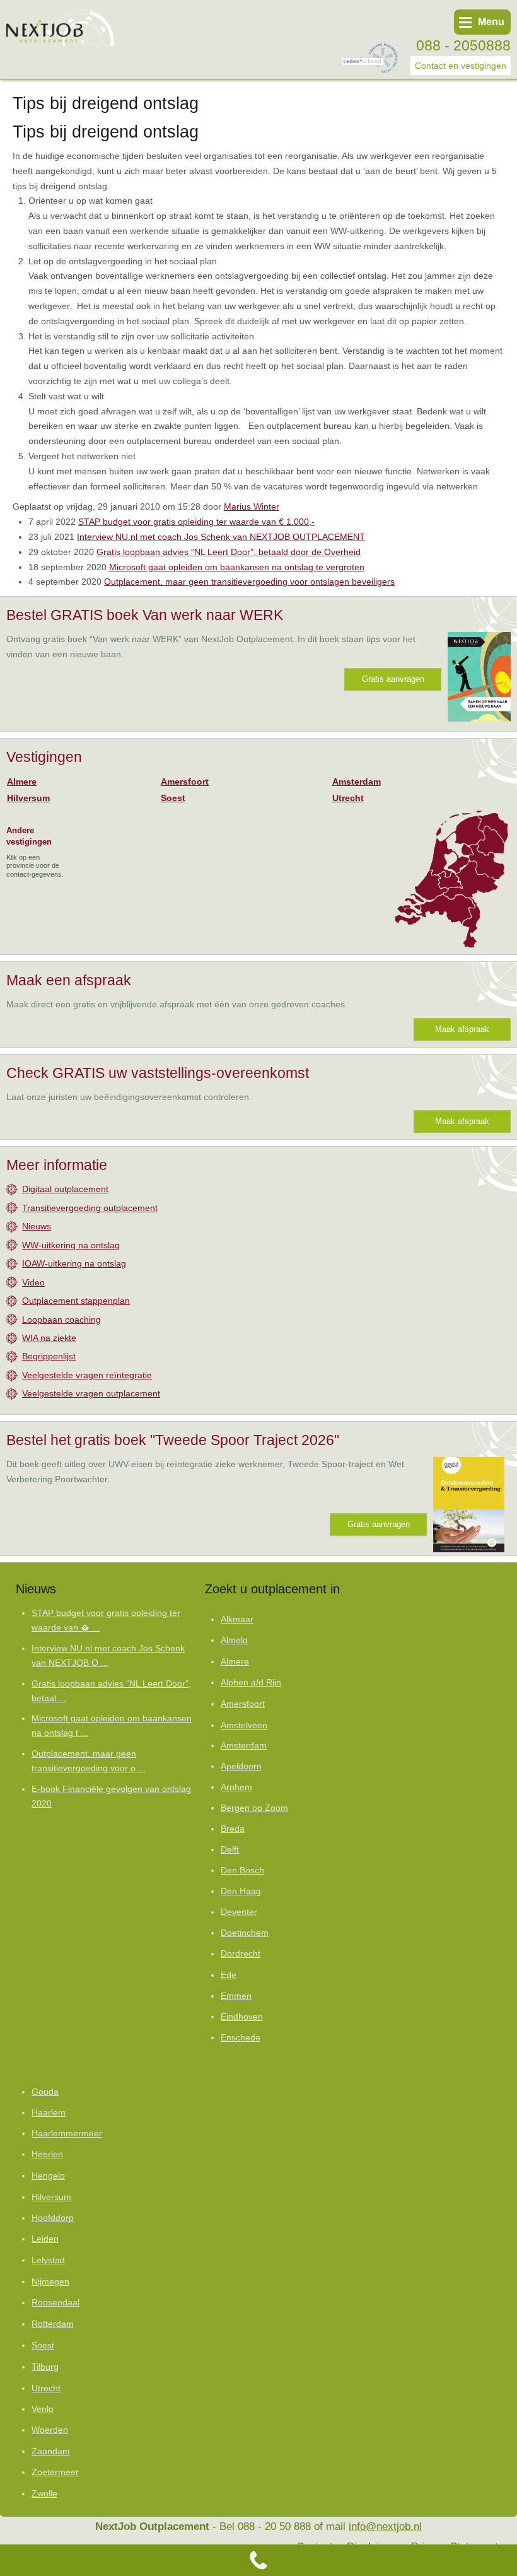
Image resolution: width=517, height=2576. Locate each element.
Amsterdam (357, 782)
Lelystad (48, 2260)
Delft (230, 1850)
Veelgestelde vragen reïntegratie (87, 1375)
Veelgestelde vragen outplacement (91, 1393)
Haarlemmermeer (67, 2134)
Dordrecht (241, 1954)
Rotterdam (53, 2324)
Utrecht (348, 798)
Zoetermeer (55, 2472)
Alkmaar (237, 1619)
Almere (22, 782)
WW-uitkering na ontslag (71, 1245)
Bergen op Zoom (254, 1808)
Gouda (45, 2092)
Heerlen (47, 2154)
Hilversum (28, 798)
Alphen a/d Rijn (251, 1683)
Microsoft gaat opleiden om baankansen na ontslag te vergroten (237, 567)
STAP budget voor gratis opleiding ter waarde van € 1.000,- (196, 522)
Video (33, 1282)
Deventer (239, 1912)
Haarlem (49, 2113)
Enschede (241, 2038)
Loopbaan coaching (61, 1320)
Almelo (234, 1640)
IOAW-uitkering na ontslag (74, 1263)
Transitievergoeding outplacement (90, 1208)
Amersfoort (185, 782)
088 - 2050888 (463, 45)
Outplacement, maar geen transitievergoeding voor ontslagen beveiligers (249, 582)
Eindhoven (242, 2017)
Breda (233, 1829)
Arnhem (236, 1787)
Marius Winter (252, 506)
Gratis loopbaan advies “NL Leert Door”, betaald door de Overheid (229, 552)
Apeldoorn (241, 1766)
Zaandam (51, 2451)
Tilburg (45, 2367)
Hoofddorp (53, 2218)
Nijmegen (50, 2281)
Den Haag (241, 1891)
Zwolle (44, 2493)
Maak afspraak (462, 1029)
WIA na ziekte (49, 1338)
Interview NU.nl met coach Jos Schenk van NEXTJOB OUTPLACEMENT (221, 537)
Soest (173, 798)
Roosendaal (55, 2303)
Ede (229, 1975)
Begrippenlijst (49, 1356)
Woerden (50, 2430)
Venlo (43, 2409)
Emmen (236, 1996)
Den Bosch (242, 1871)
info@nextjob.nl (385, 2526)
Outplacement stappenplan (76, 1301)
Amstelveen (244, 1725)
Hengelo (48, 2175)
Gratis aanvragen (393, 679)
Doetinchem (245, 1933)
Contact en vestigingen (461, 66)
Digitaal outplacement (65, 1189)
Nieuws (37, 1226)
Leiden (45, 2239)
